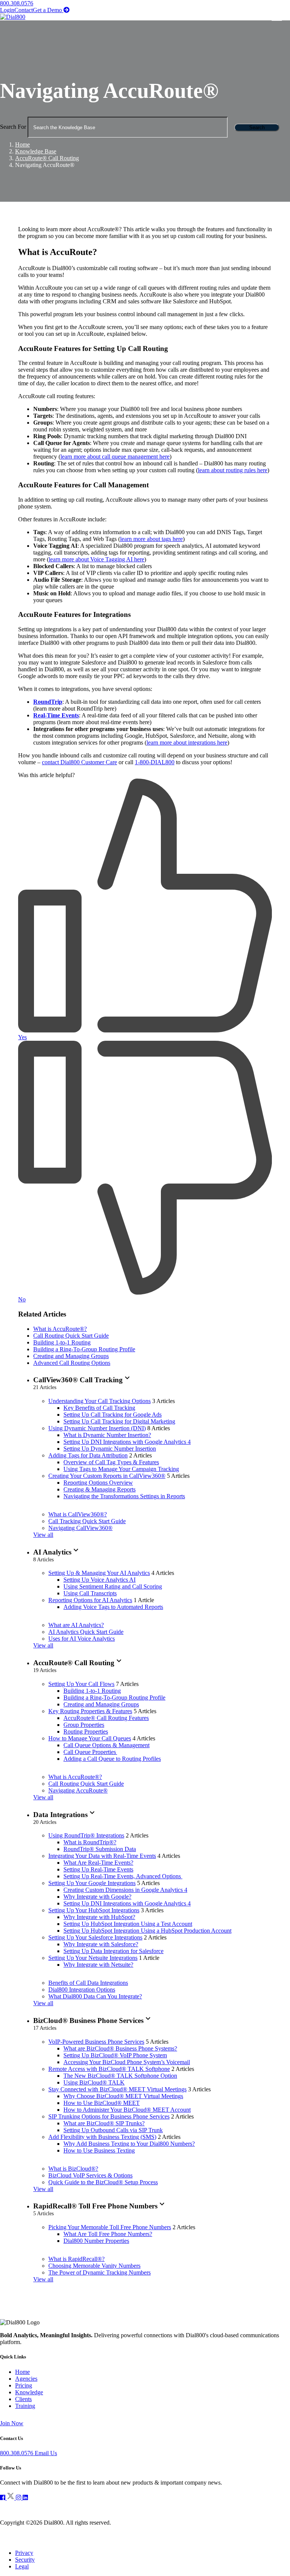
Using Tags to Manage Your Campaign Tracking (121, 1469)
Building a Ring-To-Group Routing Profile (84, 1349)
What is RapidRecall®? (76, 2259)
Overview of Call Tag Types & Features (111, 1462)
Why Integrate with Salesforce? (101, 1944)
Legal (22, 2566)
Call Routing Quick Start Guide (71, 1336)
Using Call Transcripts (90, 1593)
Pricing (24, 2385)
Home (22, 2372)
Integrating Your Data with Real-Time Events (102, 1856)
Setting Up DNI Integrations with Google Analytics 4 (127, 1442)
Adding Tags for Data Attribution (88, 1455)
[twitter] (11, 2498)
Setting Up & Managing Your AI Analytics (99, 1573)
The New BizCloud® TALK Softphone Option (120, 2076)
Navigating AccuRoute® (78, 1790)
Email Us (46, 2453)
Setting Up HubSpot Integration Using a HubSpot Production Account (147, 1931)
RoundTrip (48, 702)
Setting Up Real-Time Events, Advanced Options (123, 1876)
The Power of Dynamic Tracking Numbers (99, 2272)
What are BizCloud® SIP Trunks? (104, 2123)
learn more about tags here (151, 539)
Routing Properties (86, 1731)
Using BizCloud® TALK (94, 2082)
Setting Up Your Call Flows (81, 1684)
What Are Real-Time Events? (98, 1863)
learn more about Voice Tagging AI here (96, 559)
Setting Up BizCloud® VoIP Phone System (115, 2055)
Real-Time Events (56, 715)
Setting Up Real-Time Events (98, 1869)
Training (25, 2406)
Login (7, 10)
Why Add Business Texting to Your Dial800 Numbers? (129, 2144)
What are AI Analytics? (76, 1625)
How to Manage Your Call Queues (90, 1738)
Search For (13, 127)
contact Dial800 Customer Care (79, 762)
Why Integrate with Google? (97, 1897)
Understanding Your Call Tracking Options (99, 1401)
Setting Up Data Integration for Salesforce (113, 1951)
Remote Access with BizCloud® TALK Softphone (109, 2069)
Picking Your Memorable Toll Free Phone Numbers (110, 2227)
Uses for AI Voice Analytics (82, 1639)
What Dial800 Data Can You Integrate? (95, 1996)
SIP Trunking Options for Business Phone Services (109, 2116)
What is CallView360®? (78, 1514)
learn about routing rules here (233, 470)
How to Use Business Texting (99, 2150)
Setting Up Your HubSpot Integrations (94, 1910)
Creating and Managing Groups (71, 1356)
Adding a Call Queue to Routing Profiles (112, 1759)
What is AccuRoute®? (60, 1329)
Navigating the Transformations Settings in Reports (124, 1496)
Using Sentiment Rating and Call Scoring (113, 1586)
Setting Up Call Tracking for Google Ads (113, 1415)
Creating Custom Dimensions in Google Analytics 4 (125, 1890)
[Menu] (280, 17)
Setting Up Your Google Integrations (92, 1883)
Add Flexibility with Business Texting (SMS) (102, 2137)
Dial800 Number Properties (96, 2241)
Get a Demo (51, 10)
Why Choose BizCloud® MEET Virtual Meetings (123, 2096)
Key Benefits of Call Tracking (99, 1408)
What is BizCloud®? (73, 2169)
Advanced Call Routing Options (72, 1363)
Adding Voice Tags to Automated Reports (113, 1607)
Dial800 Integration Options (82, 1990)
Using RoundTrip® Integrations (86, 1835)
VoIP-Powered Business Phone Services (96, 2042)
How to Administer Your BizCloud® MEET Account (127, 2110)
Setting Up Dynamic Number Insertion (110, 1449)
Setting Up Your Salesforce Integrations (95, 1937)
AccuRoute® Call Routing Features (106, 1718)
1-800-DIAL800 (155, 762)
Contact (24, 10)
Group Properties (84, 1725)
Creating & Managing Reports (99, 1489)
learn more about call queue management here (115, 457)
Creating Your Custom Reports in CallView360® (107, 1476)
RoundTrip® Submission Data (100, 1849)
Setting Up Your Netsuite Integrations (93, 1958)
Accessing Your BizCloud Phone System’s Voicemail (127, 2062)
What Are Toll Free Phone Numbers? (108, 2234)
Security (25, 2560)
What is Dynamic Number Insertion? (107, 1435)
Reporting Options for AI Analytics (90, 1600)
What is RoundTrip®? (90, 1842)
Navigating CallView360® (80, 1528)
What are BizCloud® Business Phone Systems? (120, 2048)
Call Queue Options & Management (106, 1745)
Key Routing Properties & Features (90, 1711)
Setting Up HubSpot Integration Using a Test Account (128, 1924)
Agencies (26, 2379)
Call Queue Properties (90, 1752)
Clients (23, 2399)
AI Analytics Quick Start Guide (86, 1632)
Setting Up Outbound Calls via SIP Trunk (113, 2130)
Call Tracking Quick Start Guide (87, 1521)
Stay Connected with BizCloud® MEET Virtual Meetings (117, 2089)
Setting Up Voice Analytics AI (99, 1580)
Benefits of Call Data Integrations (88, 1983)
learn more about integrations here (187, 743)
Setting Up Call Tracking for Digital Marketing (119, 1421)
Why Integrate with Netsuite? (98, 1965)
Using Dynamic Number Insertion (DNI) (97, 1428)
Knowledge (29, 2392)
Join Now (12, 2423)
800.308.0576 (17, 3)
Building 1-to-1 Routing (62, 1342)
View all (43, 1535)
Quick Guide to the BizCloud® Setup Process (103, 2182)
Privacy (24, 2553)
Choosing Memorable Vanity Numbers (94, 2266)
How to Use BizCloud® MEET (102, 2103)
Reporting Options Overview (98, 1483)
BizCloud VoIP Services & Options (90, 2175)
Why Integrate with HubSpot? (99, 1917)
